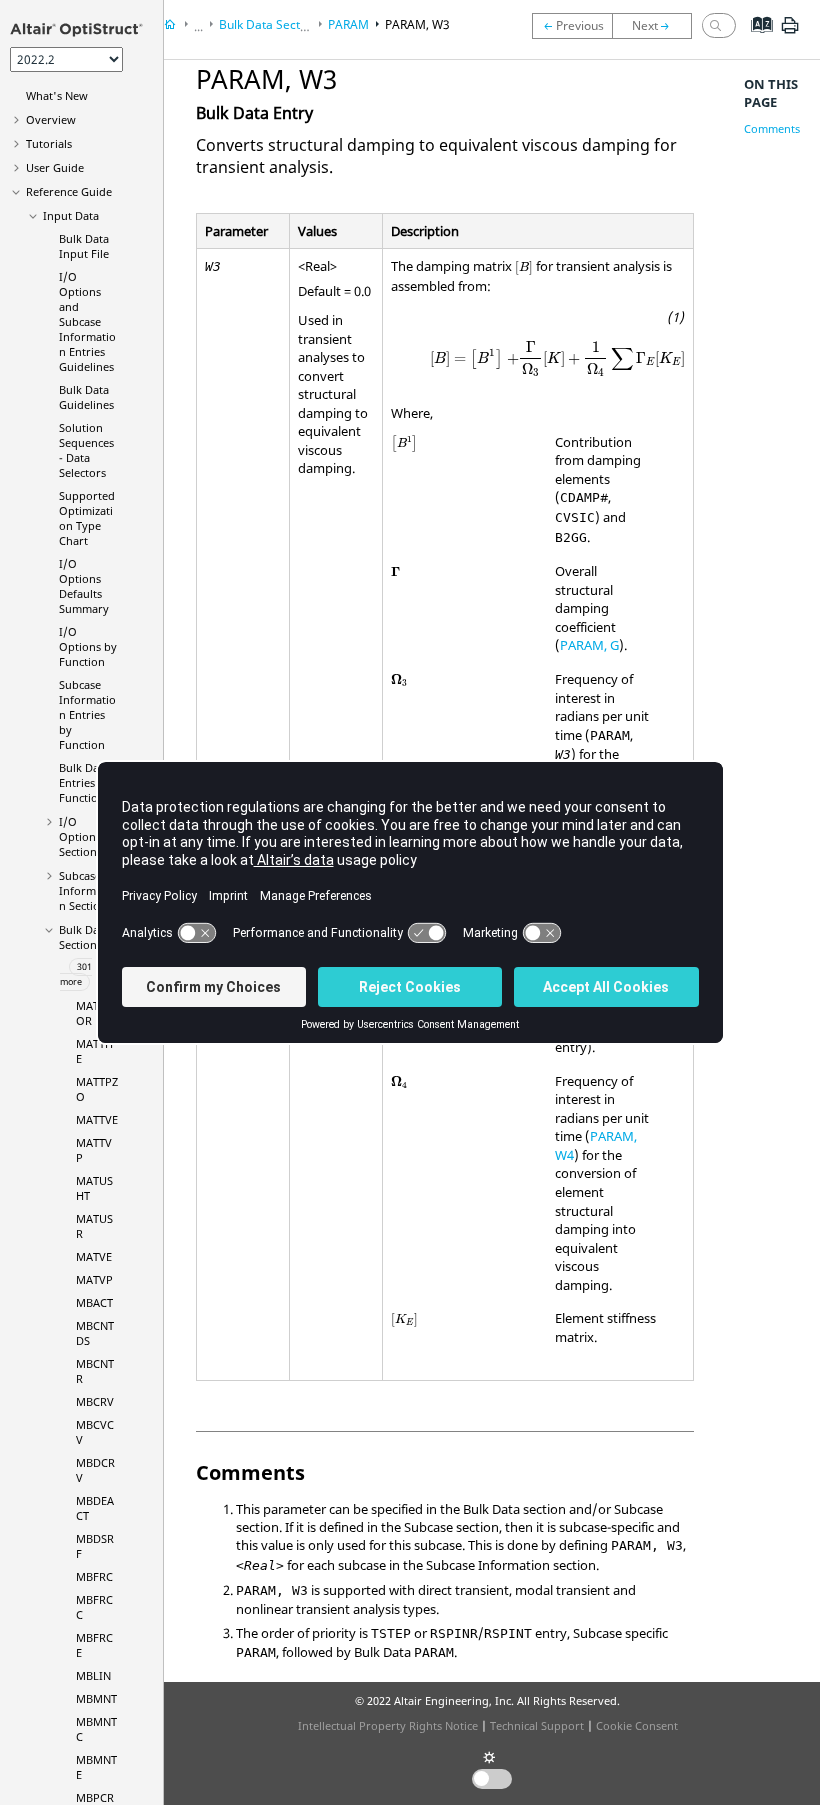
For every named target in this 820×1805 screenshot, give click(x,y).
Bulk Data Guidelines (86, 397)
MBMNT (96, 1698)
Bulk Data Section (84, 937)
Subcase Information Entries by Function (87, 714)
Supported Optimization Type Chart (87, 518)
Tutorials (49, 143)
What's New (57, 95)
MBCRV (95, 1401)
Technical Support (537, 1725)
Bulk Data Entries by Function (85, 782)
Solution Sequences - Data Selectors (86, 450)
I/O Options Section (80, 836)
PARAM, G (589, 645)
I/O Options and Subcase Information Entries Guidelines (87, 321)
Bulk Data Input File (84, 246)
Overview (51, 119)
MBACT (94, 1302)
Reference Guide (69, 191)
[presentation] (524, 268)
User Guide (55, 167)
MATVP (94, 1279)
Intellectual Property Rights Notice (388, 1725)
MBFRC (94, 1576)
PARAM (348, 24)
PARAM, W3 (417, 24)
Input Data (71, 215)
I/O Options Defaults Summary (84, 586)
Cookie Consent (637, 1725)
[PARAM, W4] (657, 26)
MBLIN (93, 1675)
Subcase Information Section (87, 890)
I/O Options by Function (88, 646)
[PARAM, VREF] (572, 26)
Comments (772, 128)
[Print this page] (790, 33)
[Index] (755, 40)
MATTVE (97, 1119)
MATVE (94, 1256)
